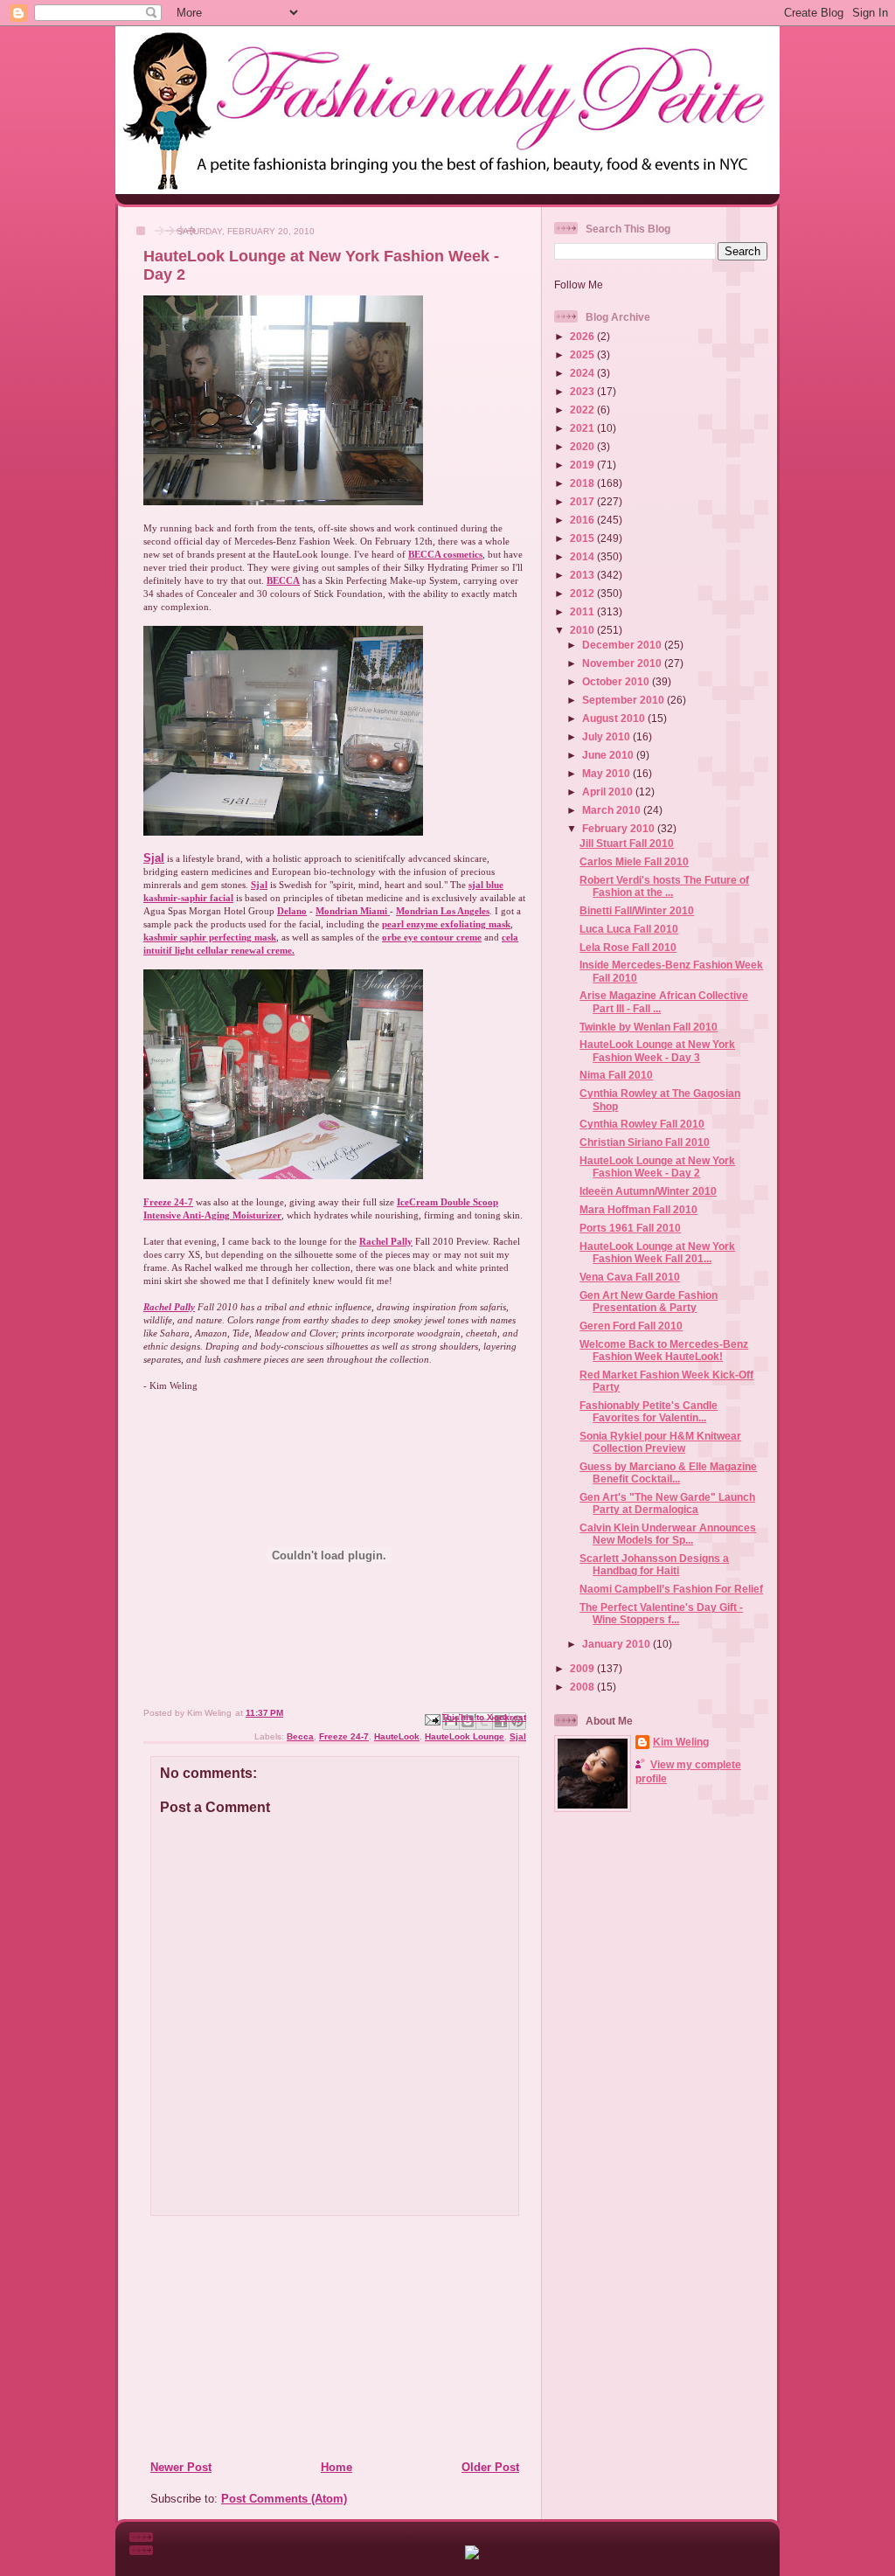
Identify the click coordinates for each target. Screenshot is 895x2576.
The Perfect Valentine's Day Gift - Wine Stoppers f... (661, 1613)
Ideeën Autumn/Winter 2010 (648, 1191)
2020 (583, 446)
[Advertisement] (256, 2337)
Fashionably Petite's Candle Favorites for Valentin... (649, 1411)
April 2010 (609, 792)
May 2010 (607, 773)
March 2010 (613, 810)
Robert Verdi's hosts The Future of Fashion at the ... (664, 886)
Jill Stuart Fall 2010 (627, 843)
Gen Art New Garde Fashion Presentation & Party (649, 1301)
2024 (583, 373)
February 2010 (620, 828)
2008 (583, 1687)
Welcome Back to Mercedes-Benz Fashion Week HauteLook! (664, 1350)
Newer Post (181, 2467)
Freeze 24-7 (344, 1736)
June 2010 (609, 755)
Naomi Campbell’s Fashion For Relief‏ (671, 1589)
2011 (583, 611)
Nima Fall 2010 (616, 1075)
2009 (583, 1668)
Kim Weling (681, 1742)
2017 (583, 501)
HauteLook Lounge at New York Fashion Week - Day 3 (657, 1050)
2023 (583, 391)
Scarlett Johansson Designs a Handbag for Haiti (654, 1564)
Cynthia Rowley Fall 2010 (642, 1124)
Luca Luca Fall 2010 (629, 929)
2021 (583, 428)
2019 (583, 465)
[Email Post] (432, 1719)
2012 (583, 593)
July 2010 (607, 736)
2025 (583, 354)
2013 (583, 575)
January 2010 (617, 1644)
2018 (583, 483)
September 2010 (624, 700)
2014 (583, 556)
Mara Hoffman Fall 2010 (638, 1209)
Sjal (154, 858)
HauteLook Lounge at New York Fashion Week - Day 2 (657, 1166)
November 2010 (623, 663)
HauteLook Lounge (465, 1736)
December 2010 (623, 645)
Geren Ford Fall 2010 (631, 1326)
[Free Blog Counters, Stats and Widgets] (472, 2555)
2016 (583, 520)
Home (336, 2467)
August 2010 (615, 718)
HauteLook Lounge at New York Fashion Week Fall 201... (657, 1252)
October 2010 (617, 681)
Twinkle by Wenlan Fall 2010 (649, 1027)
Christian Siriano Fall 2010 (645, 1142)
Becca (300, 1736)
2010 (583, 630)
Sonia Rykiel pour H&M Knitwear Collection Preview (660, 1442)
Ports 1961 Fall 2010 (630, 1228)
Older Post (490, 2467)
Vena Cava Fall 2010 (630, 1277)
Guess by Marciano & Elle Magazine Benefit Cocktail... (668, 1472)
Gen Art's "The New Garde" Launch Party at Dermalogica (667, 1503)
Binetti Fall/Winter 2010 (637, 910)
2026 (583, 336)
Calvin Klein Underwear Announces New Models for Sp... (668, 1534)
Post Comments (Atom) (284, 2499)
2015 (583, 538)
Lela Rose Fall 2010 (628, 947)
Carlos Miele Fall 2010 (634, 861)
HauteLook (397, 1736)
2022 (583, 410)
